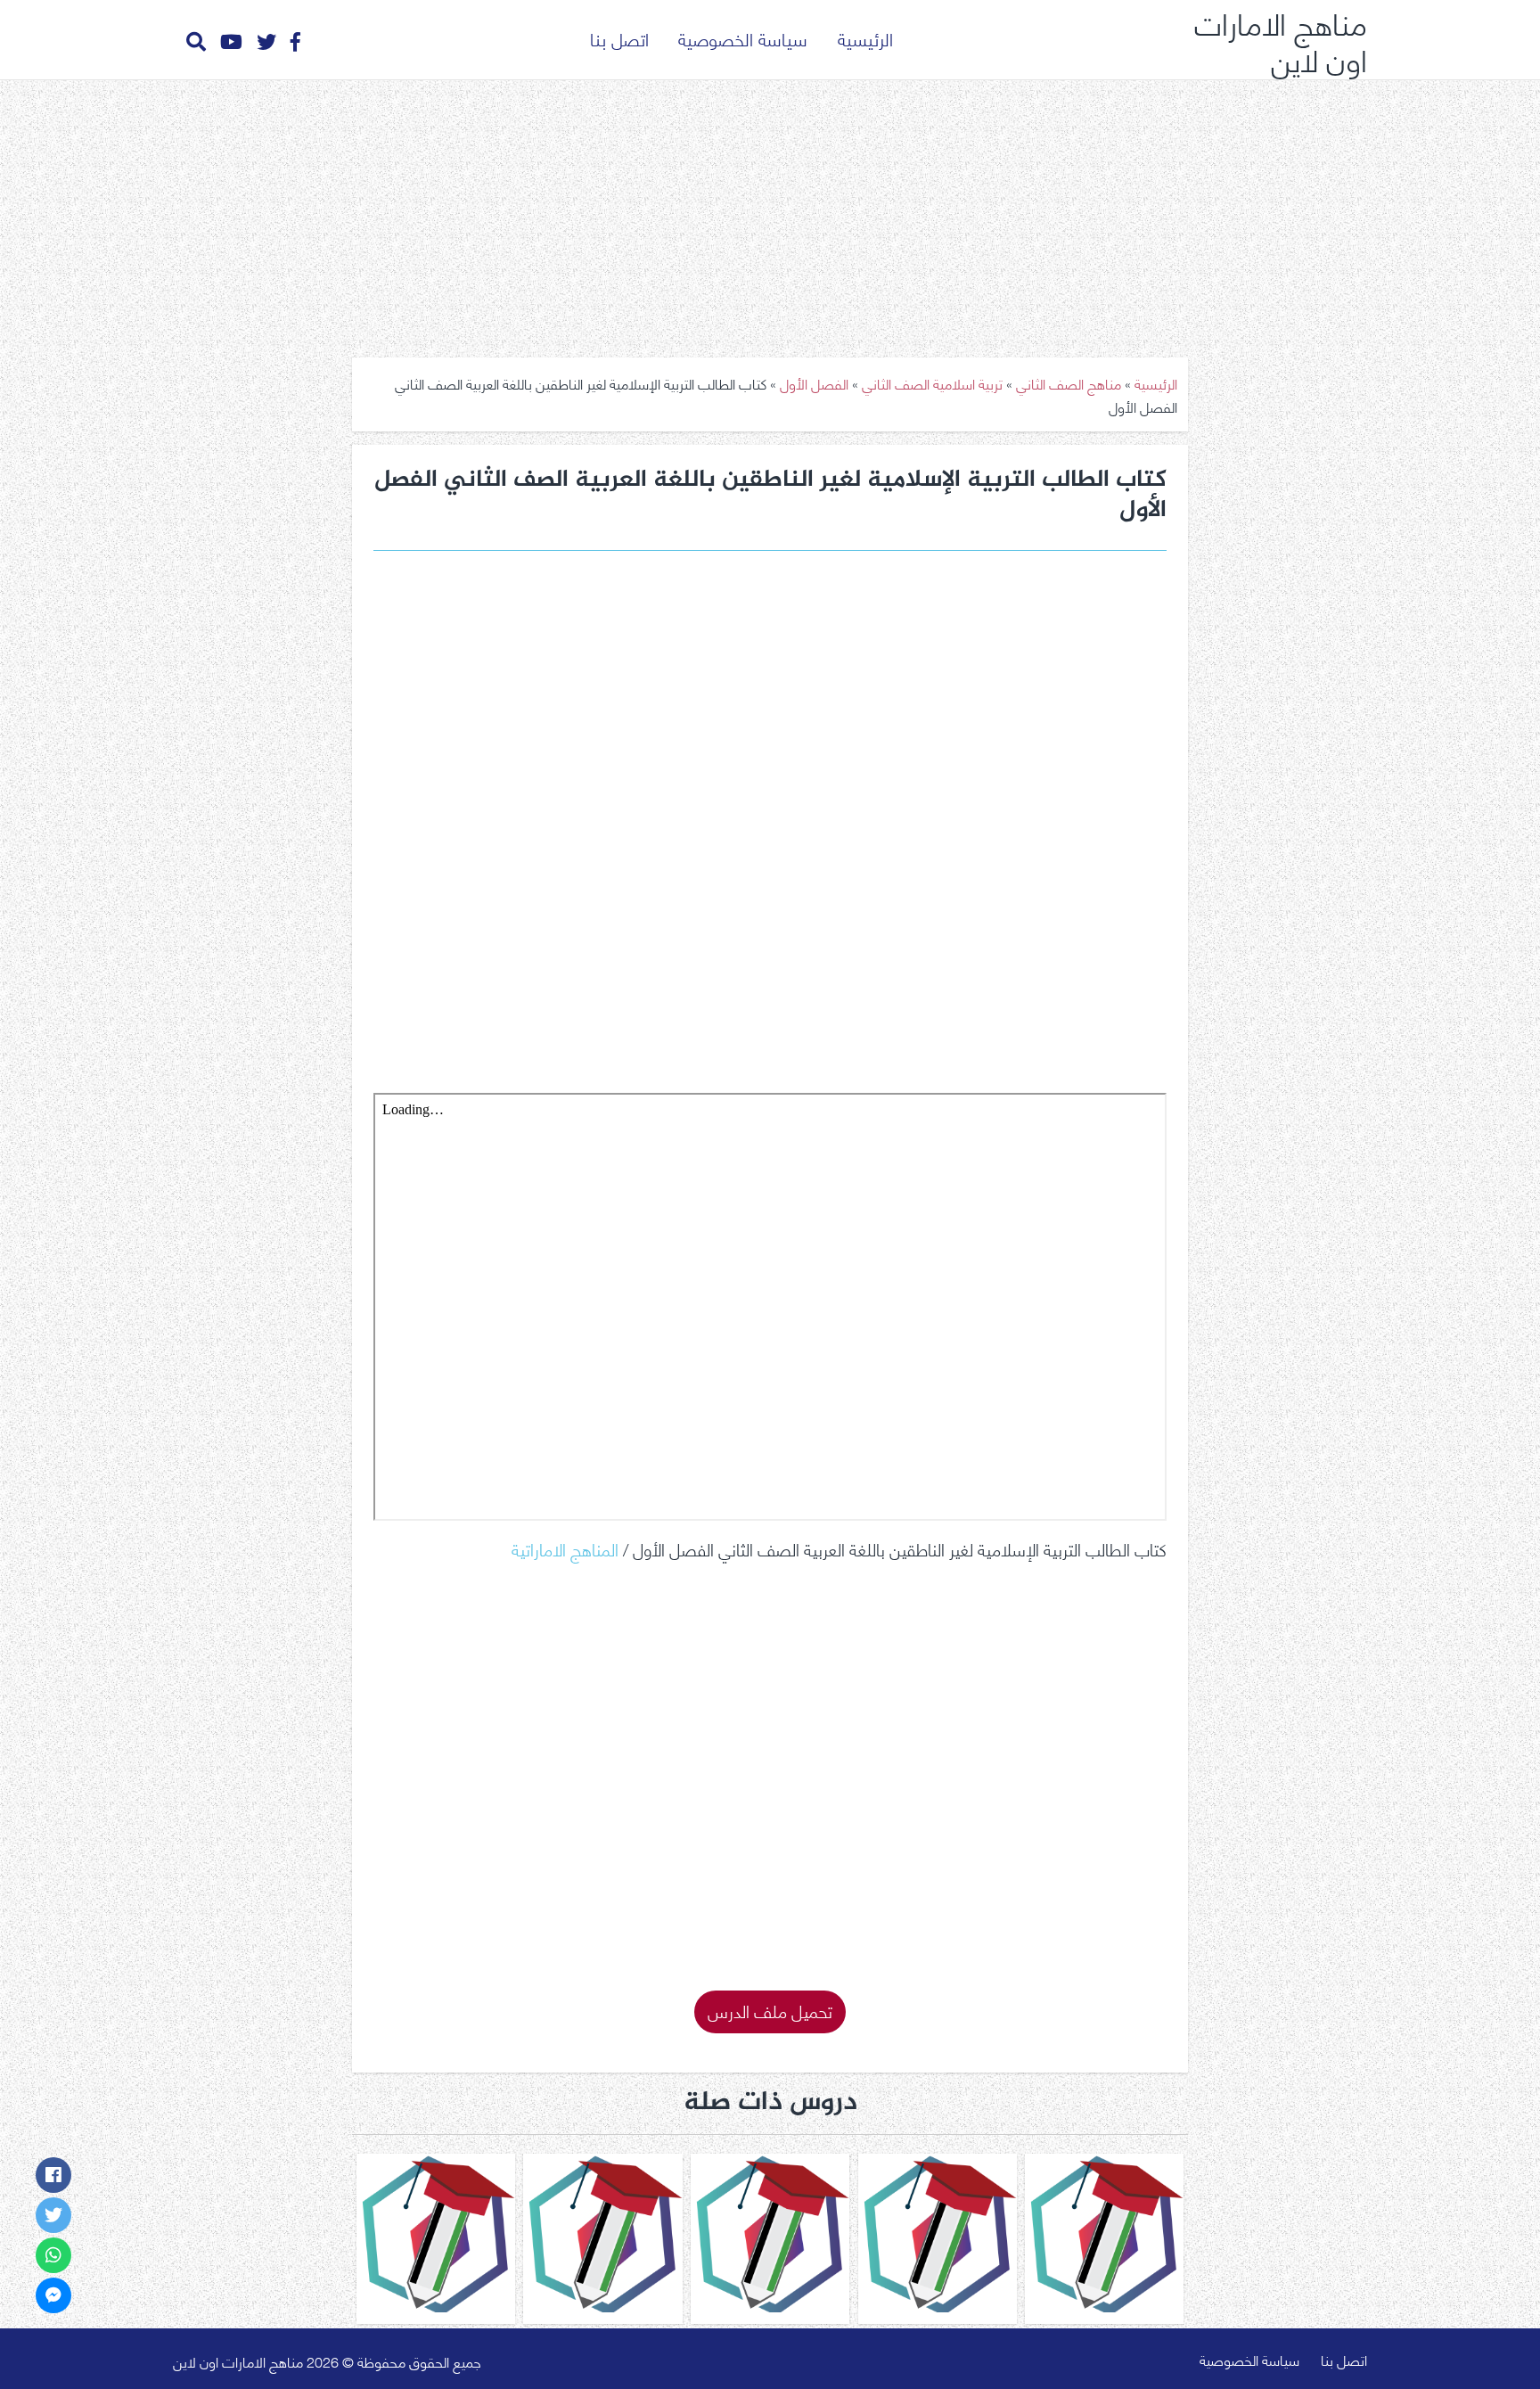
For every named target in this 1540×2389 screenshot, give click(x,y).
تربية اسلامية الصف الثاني (932, 383)
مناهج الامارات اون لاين (1281, 40)
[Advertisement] (770, 212)
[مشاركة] (53, 2175)
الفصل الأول (814, 383)
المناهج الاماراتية (565, 1548)
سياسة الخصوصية (743, 38)
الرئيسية (865, 38)
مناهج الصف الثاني (1069, 383)
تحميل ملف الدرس (770, 2010)
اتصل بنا (619, 38)
